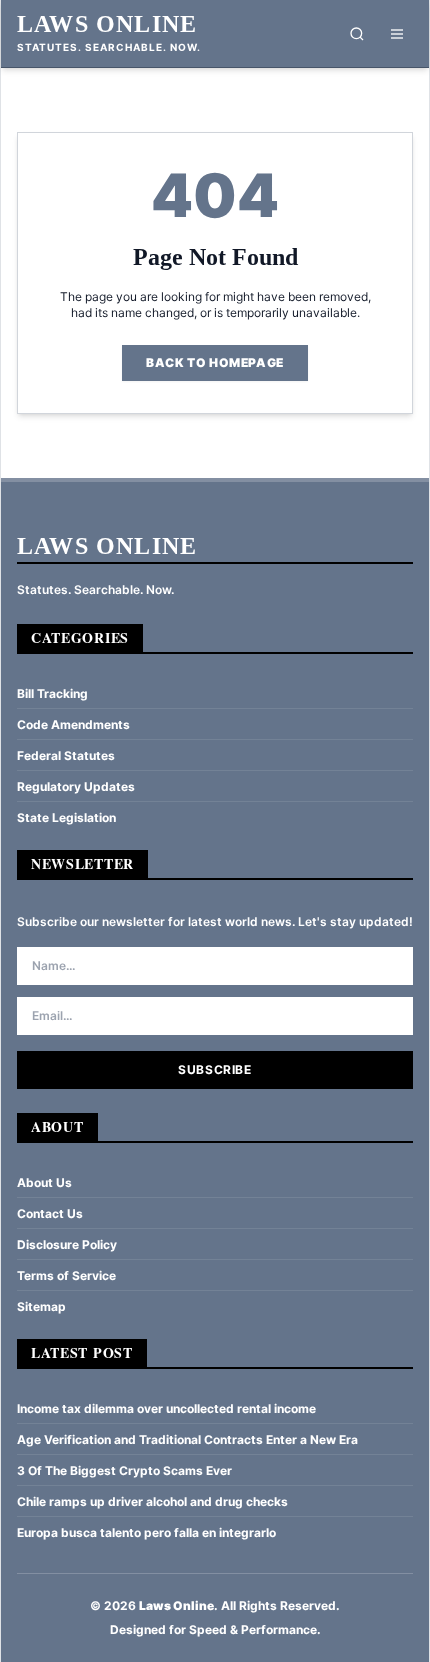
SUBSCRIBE (214, 1069)
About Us (44, 1182)
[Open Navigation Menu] (397, 34)
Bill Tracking (52, 693)
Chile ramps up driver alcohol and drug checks (152, 1501)
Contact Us (50, 1213)
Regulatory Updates (76, 786)
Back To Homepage (215, 362)
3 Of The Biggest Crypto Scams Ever (124, 1470)
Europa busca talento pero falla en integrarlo (146, 1532)
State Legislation (66, 817)
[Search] (357, 34)
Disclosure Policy (67, 1244)
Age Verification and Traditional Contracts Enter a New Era (187, 1439)
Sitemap (41, 1306)
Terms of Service (66, 1275)
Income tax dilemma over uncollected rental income (166, 1408)
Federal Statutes (66, 755)
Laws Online (107, 24)
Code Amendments (73, 724)
